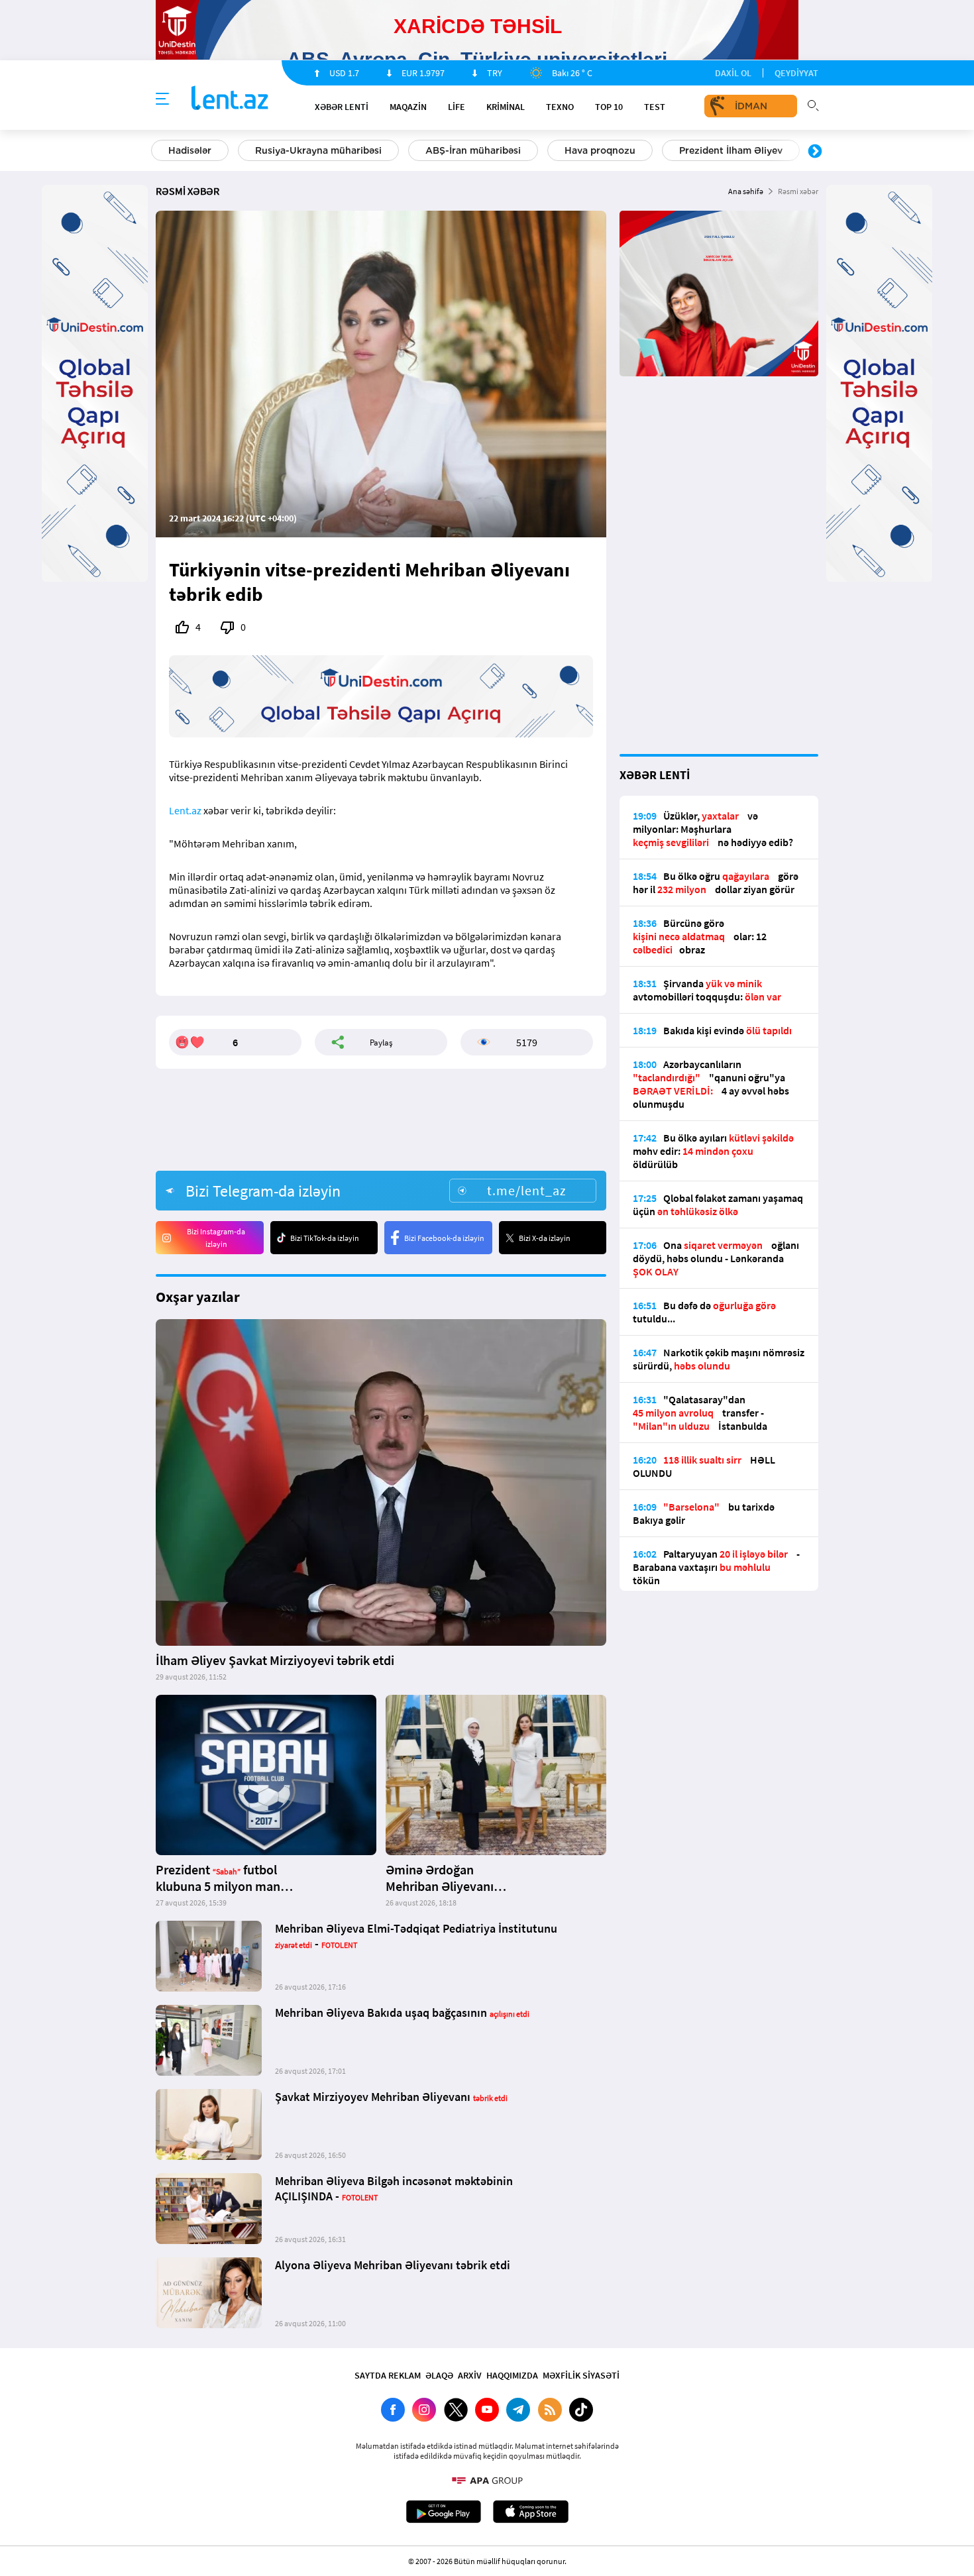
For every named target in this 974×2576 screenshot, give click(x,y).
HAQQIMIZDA (512, 2375)
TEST (655, 107)
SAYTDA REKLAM (388, 2375)
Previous (159, 152)
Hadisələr (190, 150)
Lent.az (185, 810)
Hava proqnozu (600, 150)
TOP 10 (609, 107)
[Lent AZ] (230, 99)
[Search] (813, 104)
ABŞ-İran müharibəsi (473, 150)
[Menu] (162, 99)
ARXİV (470, 2375)
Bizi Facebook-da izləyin (444, 1238)
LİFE (457, 107)
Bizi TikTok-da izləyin (325, 1238)
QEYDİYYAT (796, 73)
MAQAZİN (408, 107)
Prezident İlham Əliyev (731, 150)
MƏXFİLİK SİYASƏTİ (581, 2375)
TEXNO (560, 107)
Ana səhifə (746, 191)
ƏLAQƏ (439, 2375)
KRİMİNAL (506, 107)
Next (815, 152)
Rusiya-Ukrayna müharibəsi (318, 150)
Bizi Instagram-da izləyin (216, 1238)
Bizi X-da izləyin (545, 1238)
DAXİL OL (733, 73)
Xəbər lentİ (342, 107)
